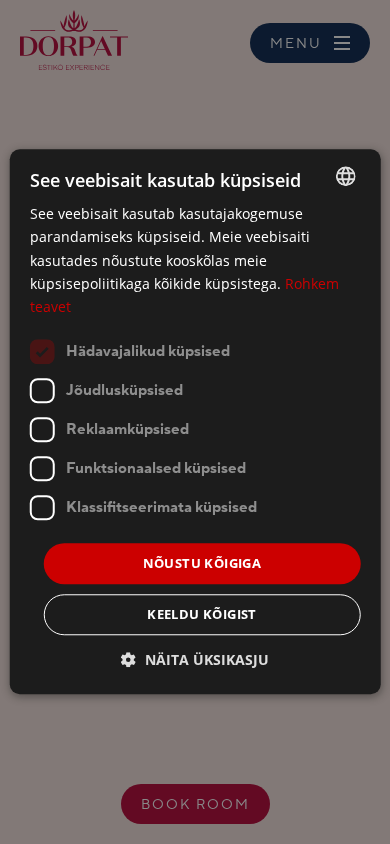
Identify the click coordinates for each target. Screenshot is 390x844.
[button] (195, 660)
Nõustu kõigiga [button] (202, 563)
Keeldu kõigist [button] (202, 615)
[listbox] (345, 176)
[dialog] (195, 421)
